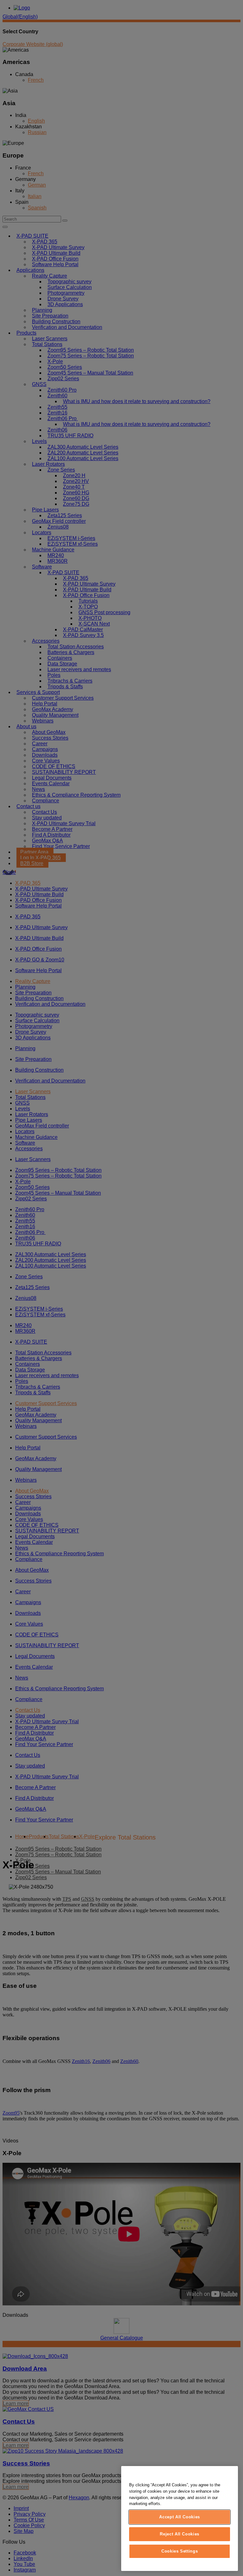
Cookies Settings (180, 2551)
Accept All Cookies (180, 2517)
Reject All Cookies (180, 2534)
